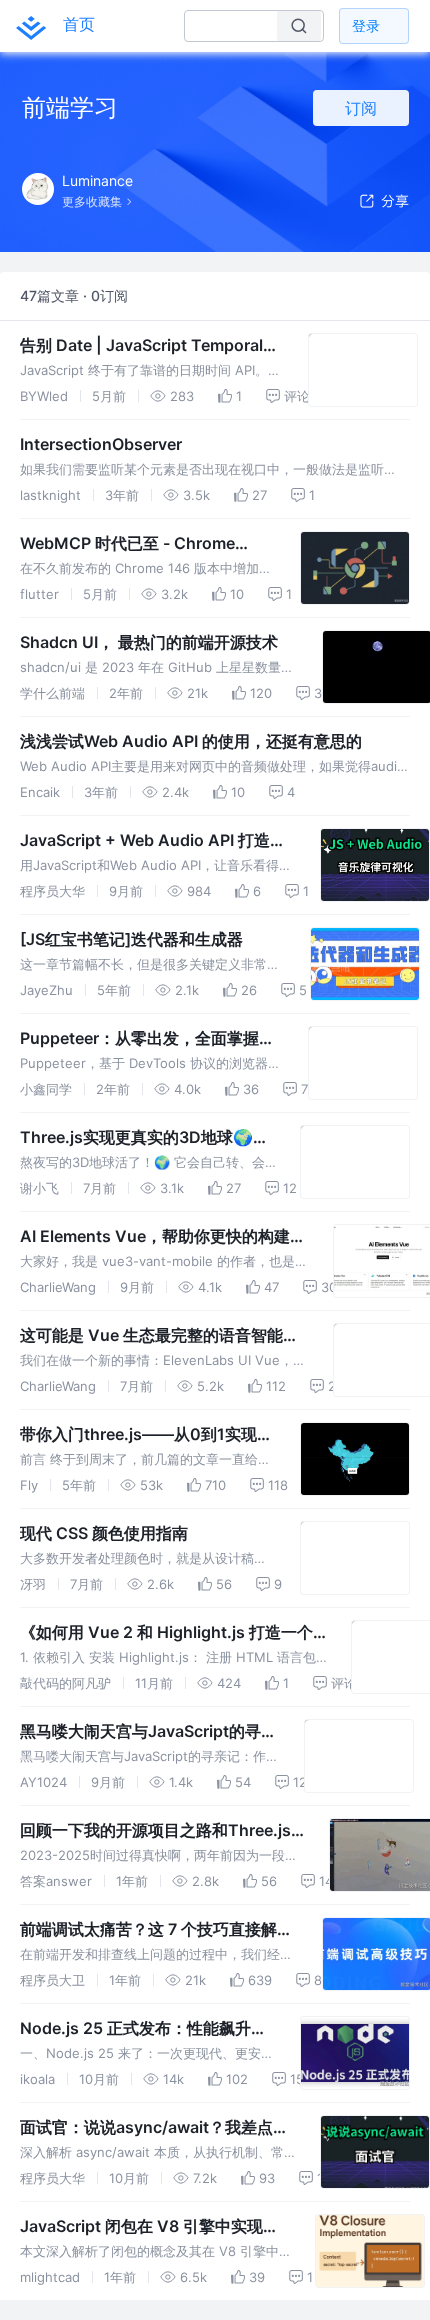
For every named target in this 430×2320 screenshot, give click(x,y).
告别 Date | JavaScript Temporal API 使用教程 (141, 346)
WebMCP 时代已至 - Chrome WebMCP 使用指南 (127, 544)
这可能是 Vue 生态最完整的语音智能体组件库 (159, 1336)
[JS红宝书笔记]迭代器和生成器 (131, 939)
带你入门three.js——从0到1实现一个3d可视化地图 (146, 1435)
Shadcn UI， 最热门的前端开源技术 (149, 642)
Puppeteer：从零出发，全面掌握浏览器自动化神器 (147, 1039)
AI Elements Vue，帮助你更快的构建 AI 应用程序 (155, 1237)
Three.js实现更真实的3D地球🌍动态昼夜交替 (144, 1138)
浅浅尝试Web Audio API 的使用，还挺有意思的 (191, 741)
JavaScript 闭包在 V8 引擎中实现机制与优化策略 (149, 2227)
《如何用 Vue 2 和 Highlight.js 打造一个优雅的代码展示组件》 (166, 1633)
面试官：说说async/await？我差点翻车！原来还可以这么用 (154, 2128)
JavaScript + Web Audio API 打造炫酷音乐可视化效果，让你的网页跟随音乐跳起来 (156, 841)
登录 (366, 25)
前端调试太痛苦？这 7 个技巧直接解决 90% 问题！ (156, 1930)
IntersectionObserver (101, 444)
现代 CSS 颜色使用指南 (104, 1533)
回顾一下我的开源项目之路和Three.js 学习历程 (155, 1831)
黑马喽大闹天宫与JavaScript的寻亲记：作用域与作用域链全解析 (148, 1732)
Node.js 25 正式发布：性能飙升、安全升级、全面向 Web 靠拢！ (143, 2029)
